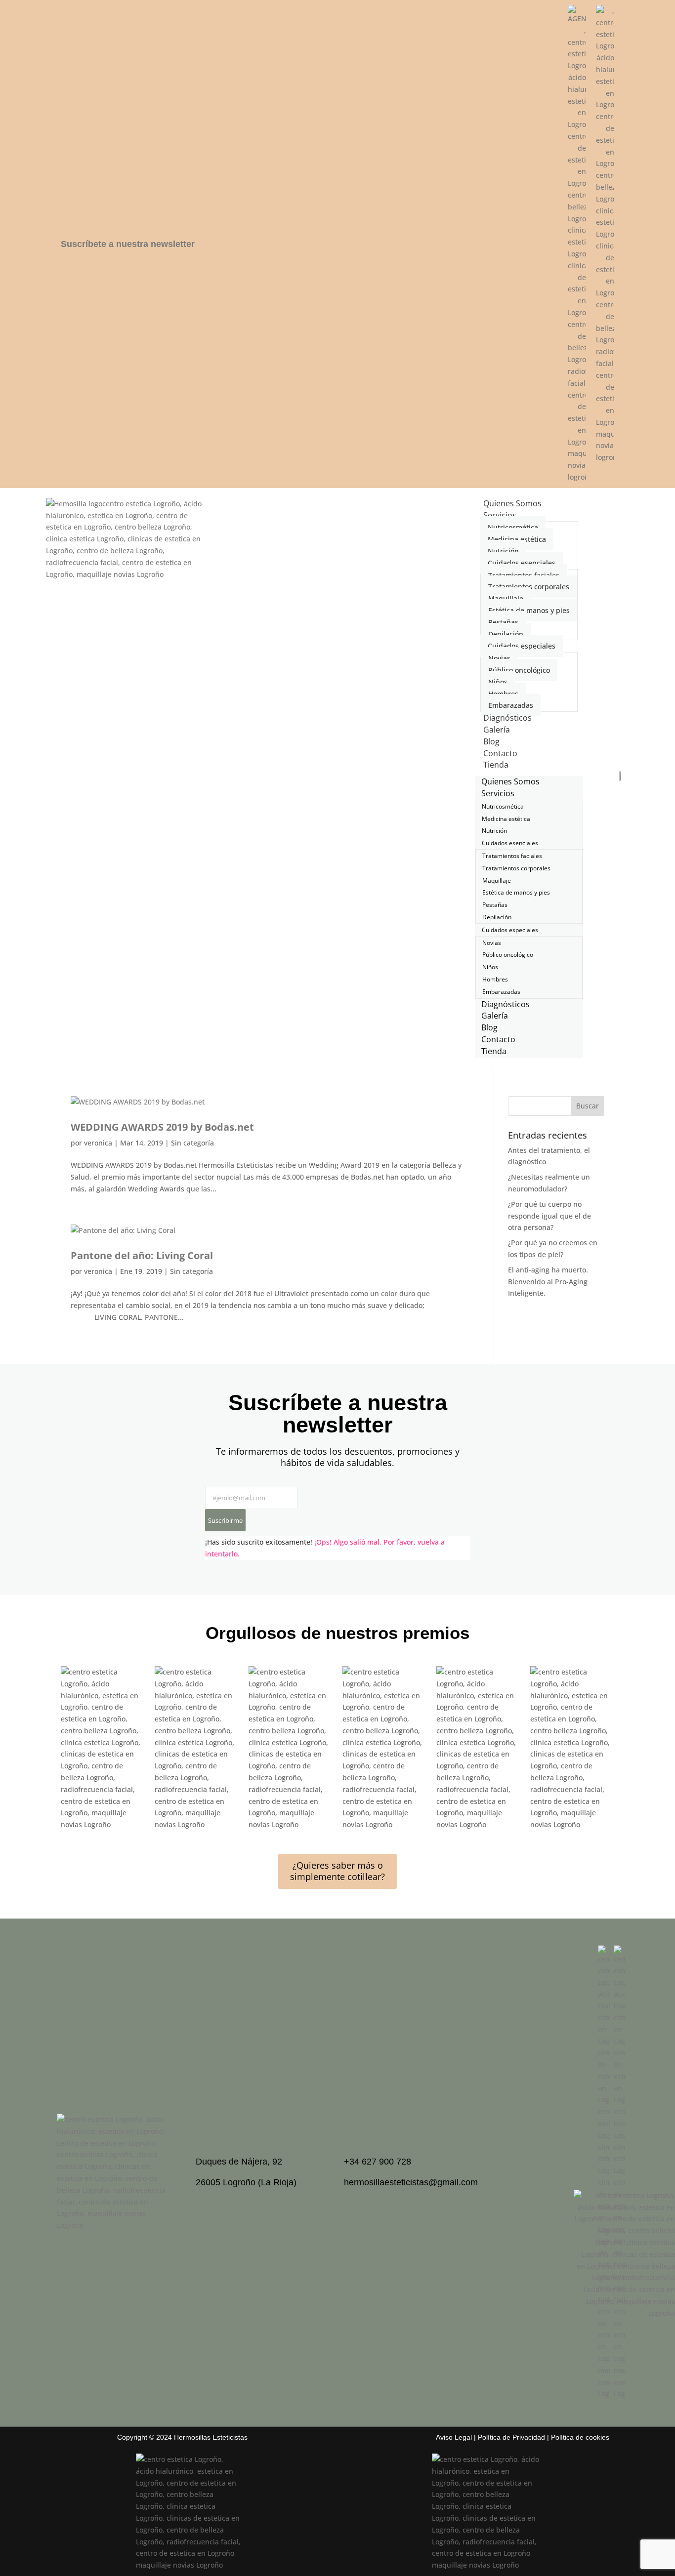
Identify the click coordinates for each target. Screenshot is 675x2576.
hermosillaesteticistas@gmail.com (411, 2182)
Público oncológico (519, 670)
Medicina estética (517, 539)
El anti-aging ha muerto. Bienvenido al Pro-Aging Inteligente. (548, 1282)
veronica (98, 1143)
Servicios (500, 515)
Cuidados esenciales (522, 563)
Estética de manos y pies (529, 610)
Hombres (503, 694)
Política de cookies (580, 2437)
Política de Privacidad (511, 2437)
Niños (498, 682)
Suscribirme (225, 1520)
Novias (499, 658)
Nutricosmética (513, 527)
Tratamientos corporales (529, 587)
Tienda (496, 765)
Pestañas (503, 622)
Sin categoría (192, 1143)
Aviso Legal (454, 2437)
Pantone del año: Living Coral (142, 1255)
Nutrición (503, 551)
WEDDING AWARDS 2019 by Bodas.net (162, 1127)
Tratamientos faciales (524, 575)
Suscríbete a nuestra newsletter (128, 244)
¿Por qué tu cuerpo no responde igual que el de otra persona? (549, 1216)
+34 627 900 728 (378, 2162)
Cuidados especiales (522, 646)
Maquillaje (506, 598)
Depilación (506, 634)
